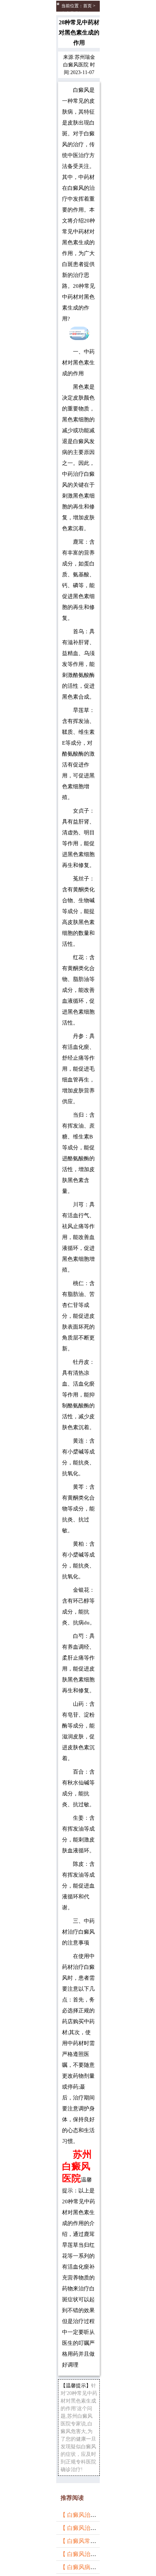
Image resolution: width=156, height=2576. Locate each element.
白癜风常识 (72, 13)
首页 (87, 6)
